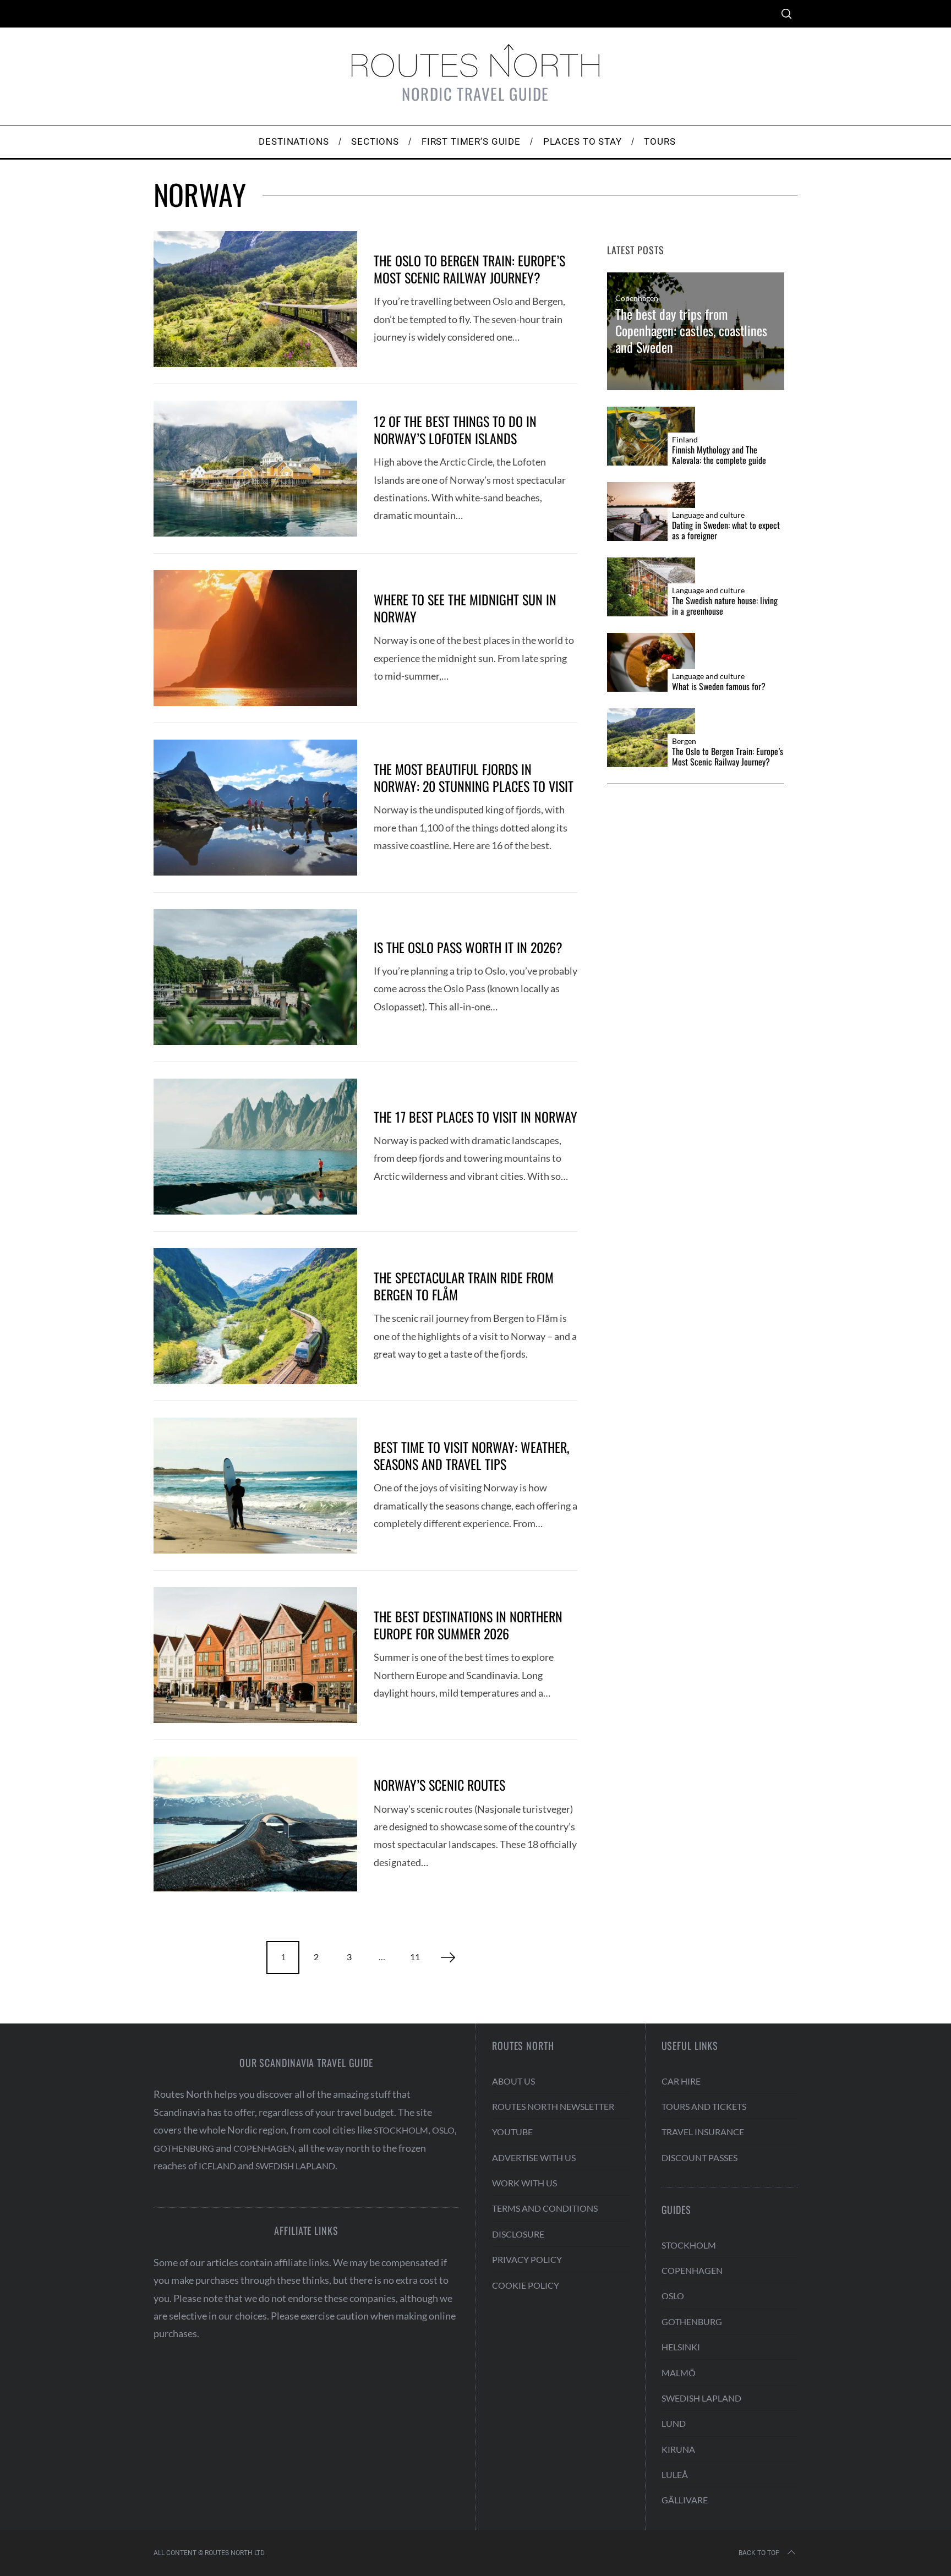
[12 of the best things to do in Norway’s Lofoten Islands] (255, 469)
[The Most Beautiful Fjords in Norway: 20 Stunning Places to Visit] (255, 808)
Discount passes (699, 2157)
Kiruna (678, 2449)
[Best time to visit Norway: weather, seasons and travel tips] (255, 1486)
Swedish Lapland (295, 2166)
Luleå (675, 2474)
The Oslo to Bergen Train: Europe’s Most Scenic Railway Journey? (469, 269)
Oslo (443, 2130)
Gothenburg (184, 2148)
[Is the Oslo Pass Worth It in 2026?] (255, 977)
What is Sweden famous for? (719, 687)
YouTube (512, 2132)
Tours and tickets (704, 2106)
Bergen (684, 741)
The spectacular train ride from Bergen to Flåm (464, 1286)
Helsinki (681, 2347)
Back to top (759, 2553)
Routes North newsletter (553, 2106)
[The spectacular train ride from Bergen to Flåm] (255, 1316)
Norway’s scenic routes (439, 1785)
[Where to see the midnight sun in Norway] (255, 638)
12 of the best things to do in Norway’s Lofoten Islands (455, 430)
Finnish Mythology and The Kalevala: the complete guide (719, 455)
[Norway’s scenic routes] (255, 1824)
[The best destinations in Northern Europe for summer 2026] (255, 1655)
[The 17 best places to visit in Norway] (255, 1147)
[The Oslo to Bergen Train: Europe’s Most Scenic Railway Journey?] (255, 299)
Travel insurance (703, 2132)
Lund (674, 2423)
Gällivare (685, 2500)
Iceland (217, 2166)
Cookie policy (526, 2285)
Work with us (524, 2183)
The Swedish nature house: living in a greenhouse (725, 606)
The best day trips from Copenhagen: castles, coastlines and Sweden (691, 330)
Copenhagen (637, 299)
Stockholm (401, 2130)
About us (513, 2081)
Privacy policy (527, 2259)
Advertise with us (534, 2157)
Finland (685, 440)
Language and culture (708, 515)
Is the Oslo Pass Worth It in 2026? (468, 947)
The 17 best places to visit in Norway (475, 1117)
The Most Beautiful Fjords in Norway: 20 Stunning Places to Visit (474, 777)
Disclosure (518, 2234)
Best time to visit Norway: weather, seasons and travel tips (471, 1455)
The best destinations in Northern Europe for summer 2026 (468, 1625)
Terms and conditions (545, 2208)
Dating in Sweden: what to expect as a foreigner (726, 530)
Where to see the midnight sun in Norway (465, 608)
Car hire (681, 2081)
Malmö (679, 2373)
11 (415, 1957)
